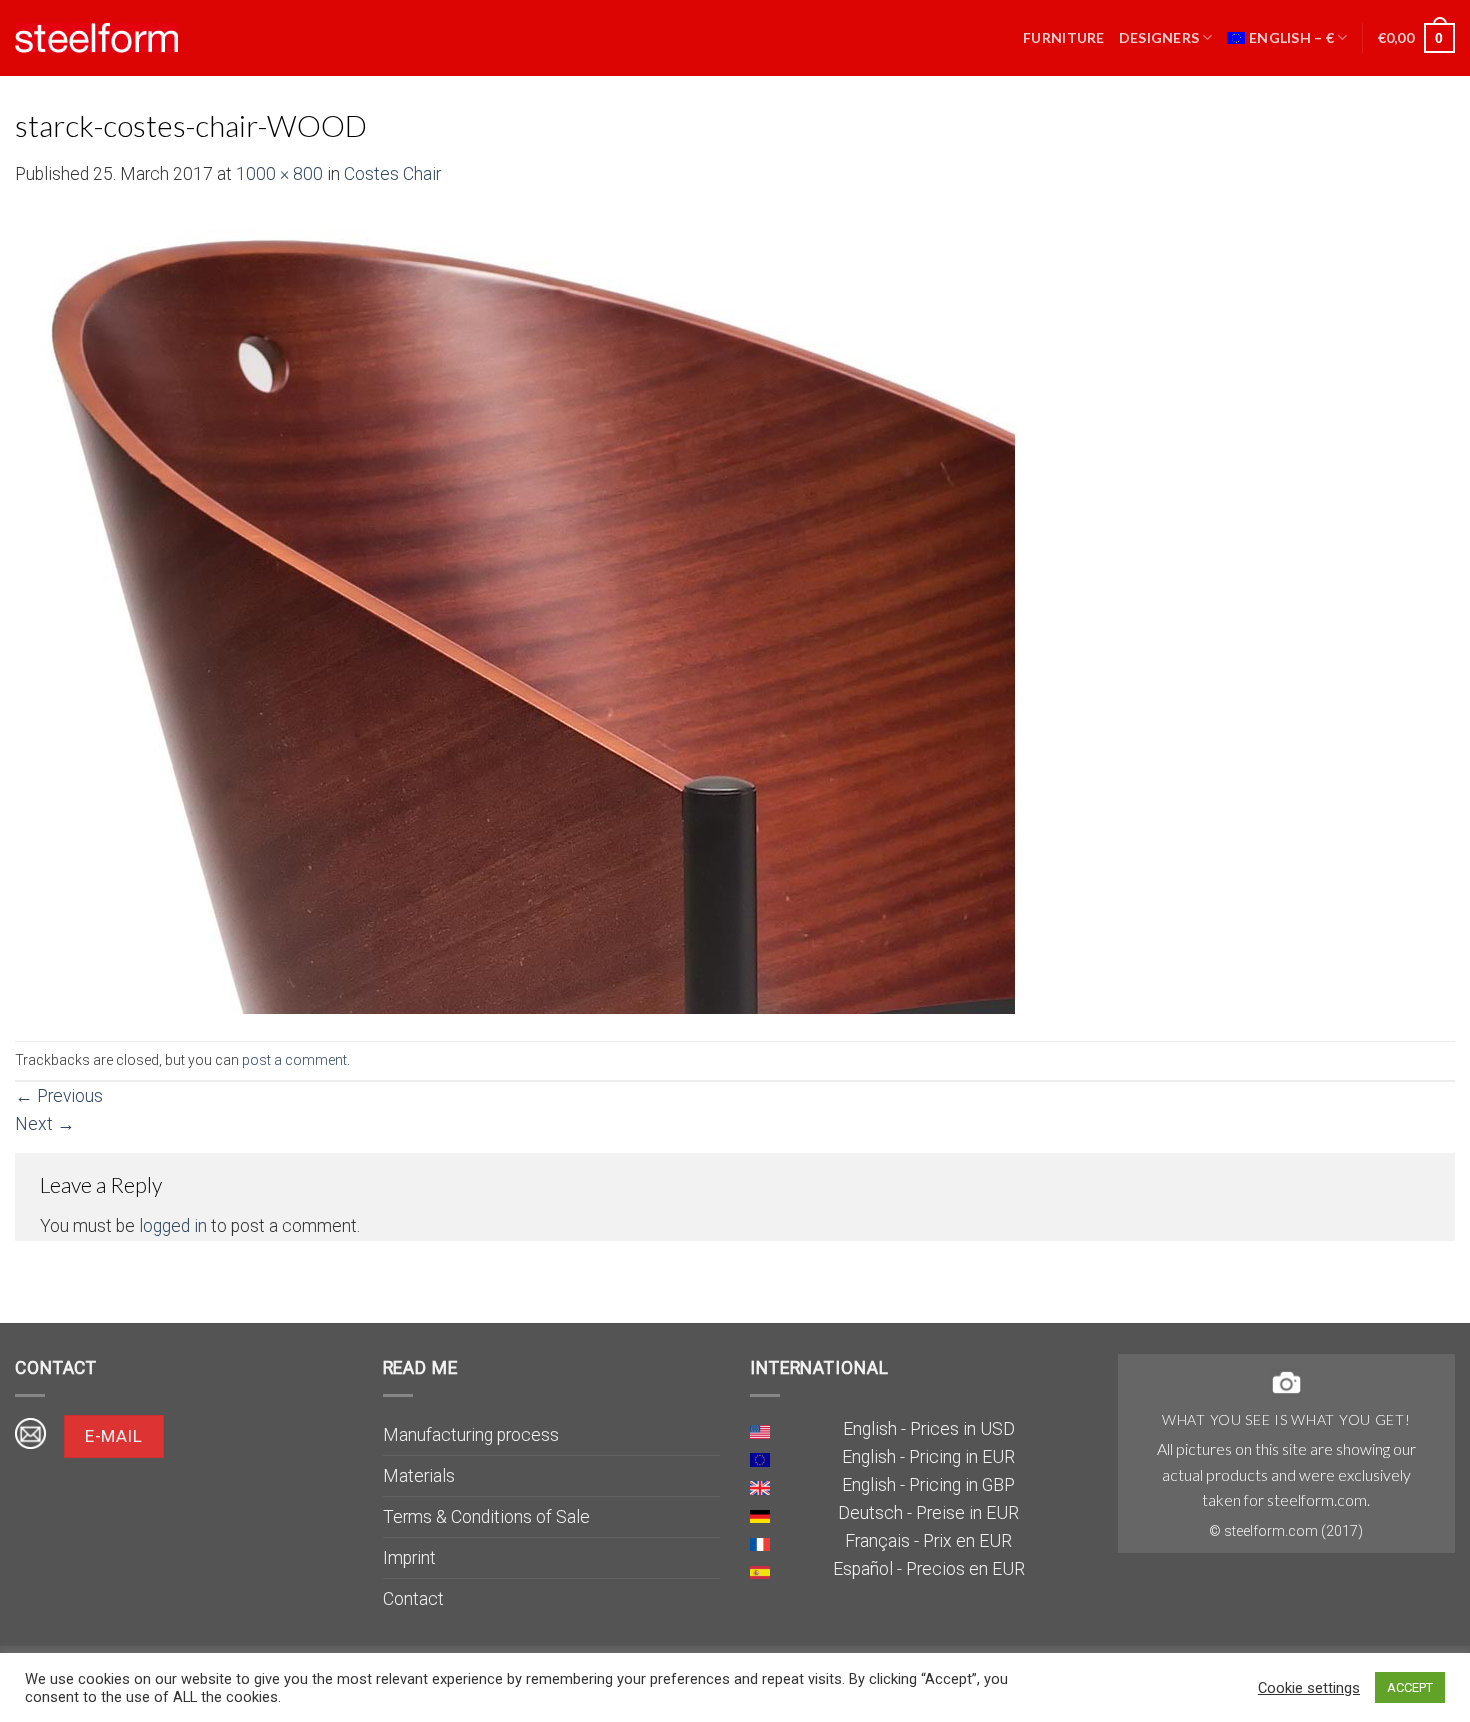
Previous (59, 1096)
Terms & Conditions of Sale (486, 1517)
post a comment (294, 1060)
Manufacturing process (471, 1435)
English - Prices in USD (929, 1429)
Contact (413, 1599)
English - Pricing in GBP (928, 1485)
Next (45, 1124)
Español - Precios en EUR (929, 1569)
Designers (1159, 37)
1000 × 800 (279, 174)
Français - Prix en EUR (928, 1541)
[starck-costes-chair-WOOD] (515, 613)
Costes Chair (392, 174)
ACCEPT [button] (1410, 1687)
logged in (173, 1226)
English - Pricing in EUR (928, 1457)
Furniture (1064, 37)
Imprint (409, 1558)
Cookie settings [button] (1309, 1688)
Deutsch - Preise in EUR (928, 1513)
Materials (419, 1476)
